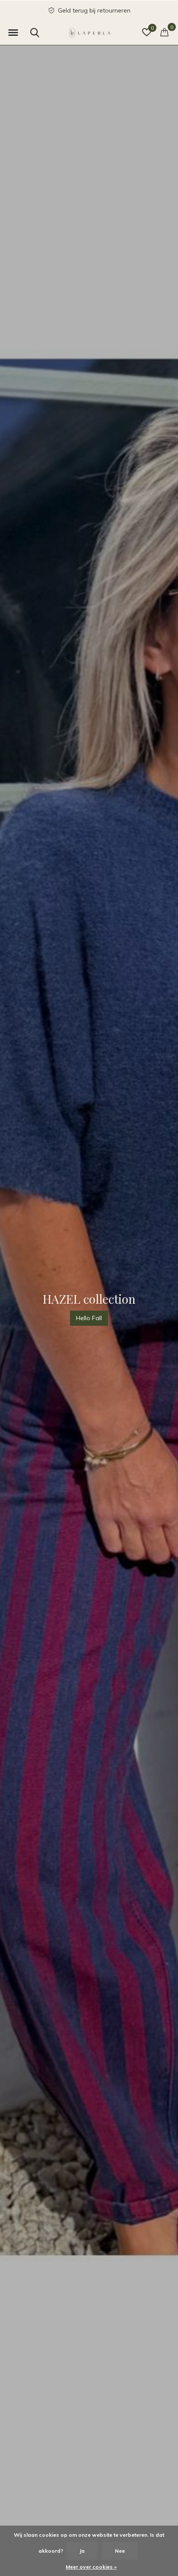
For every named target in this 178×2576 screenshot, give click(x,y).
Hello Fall (89, 1318)
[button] (13, 33)
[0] (164, 32)
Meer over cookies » (91, 2567)
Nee (120, 2551)
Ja (82, 2551)
